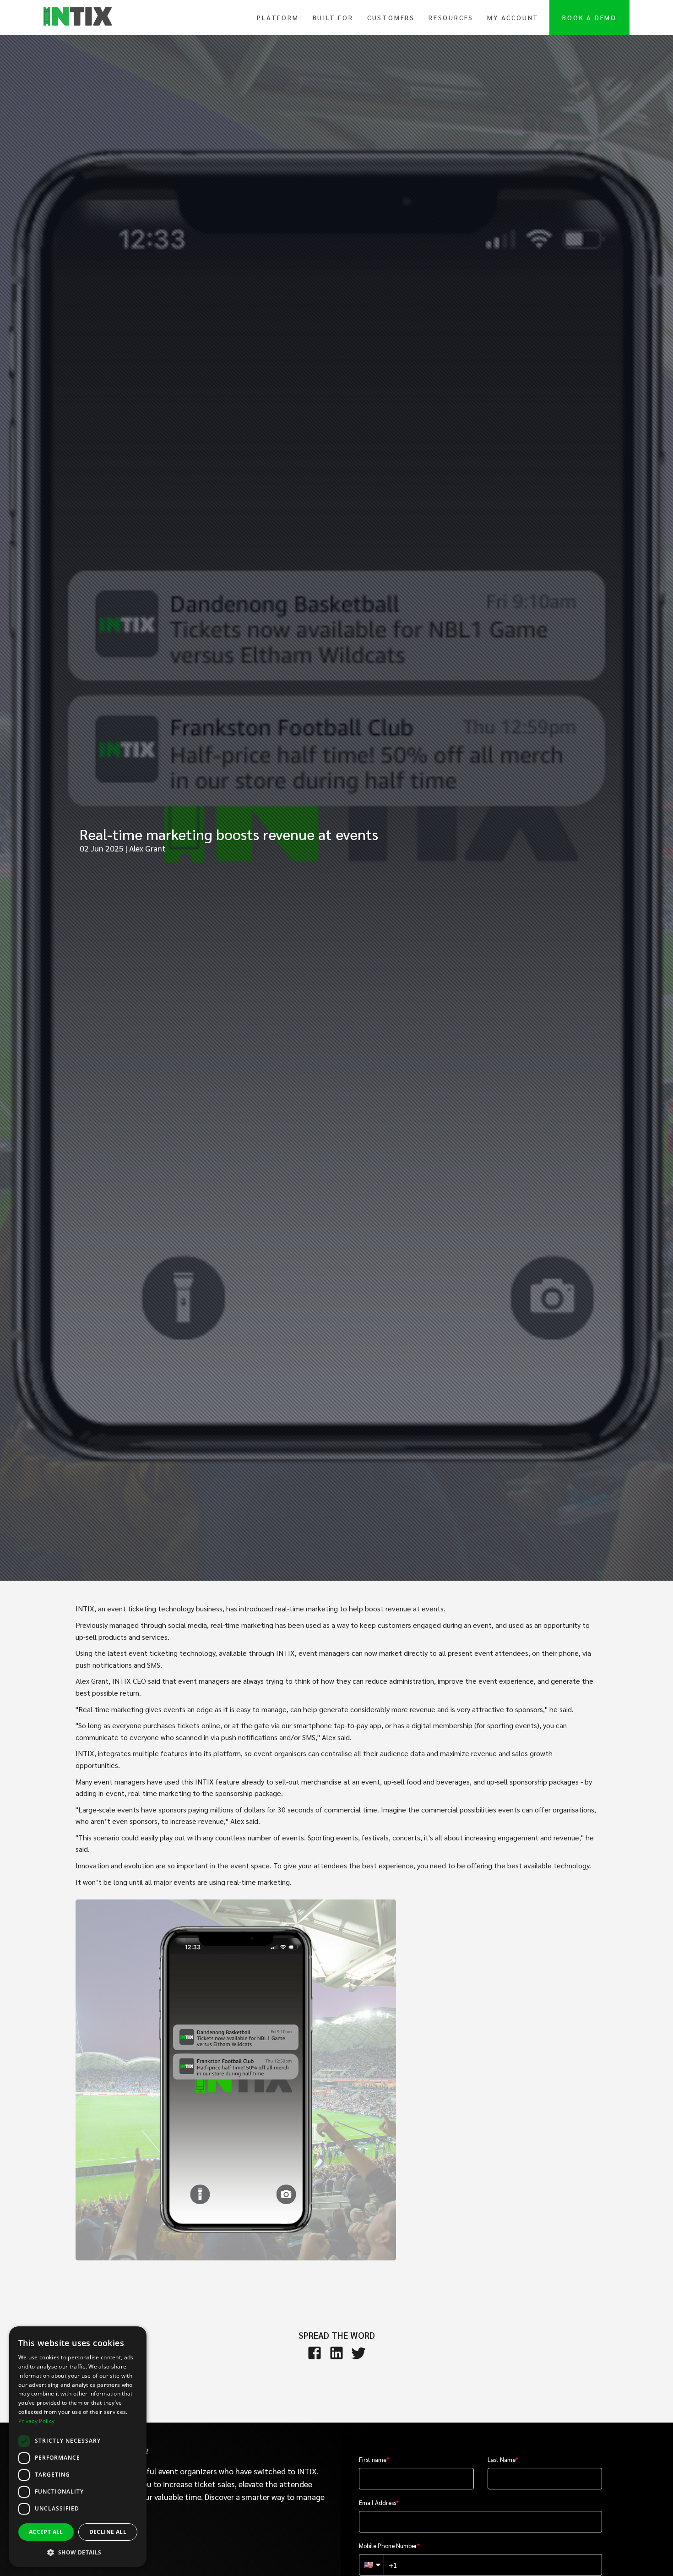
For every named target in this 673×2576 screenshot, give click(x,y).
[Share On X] (358, 2353)
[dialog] (78, 2447)
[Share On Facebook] (315, 2353)
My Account (513, 17)
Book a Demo (589, 17)
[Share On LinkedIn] (336, 2353)
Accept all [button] (46, 2532)
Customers (391, 17)
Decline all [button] (108, 2532)
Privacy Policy (36, 2421)
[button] (78, 2552)
